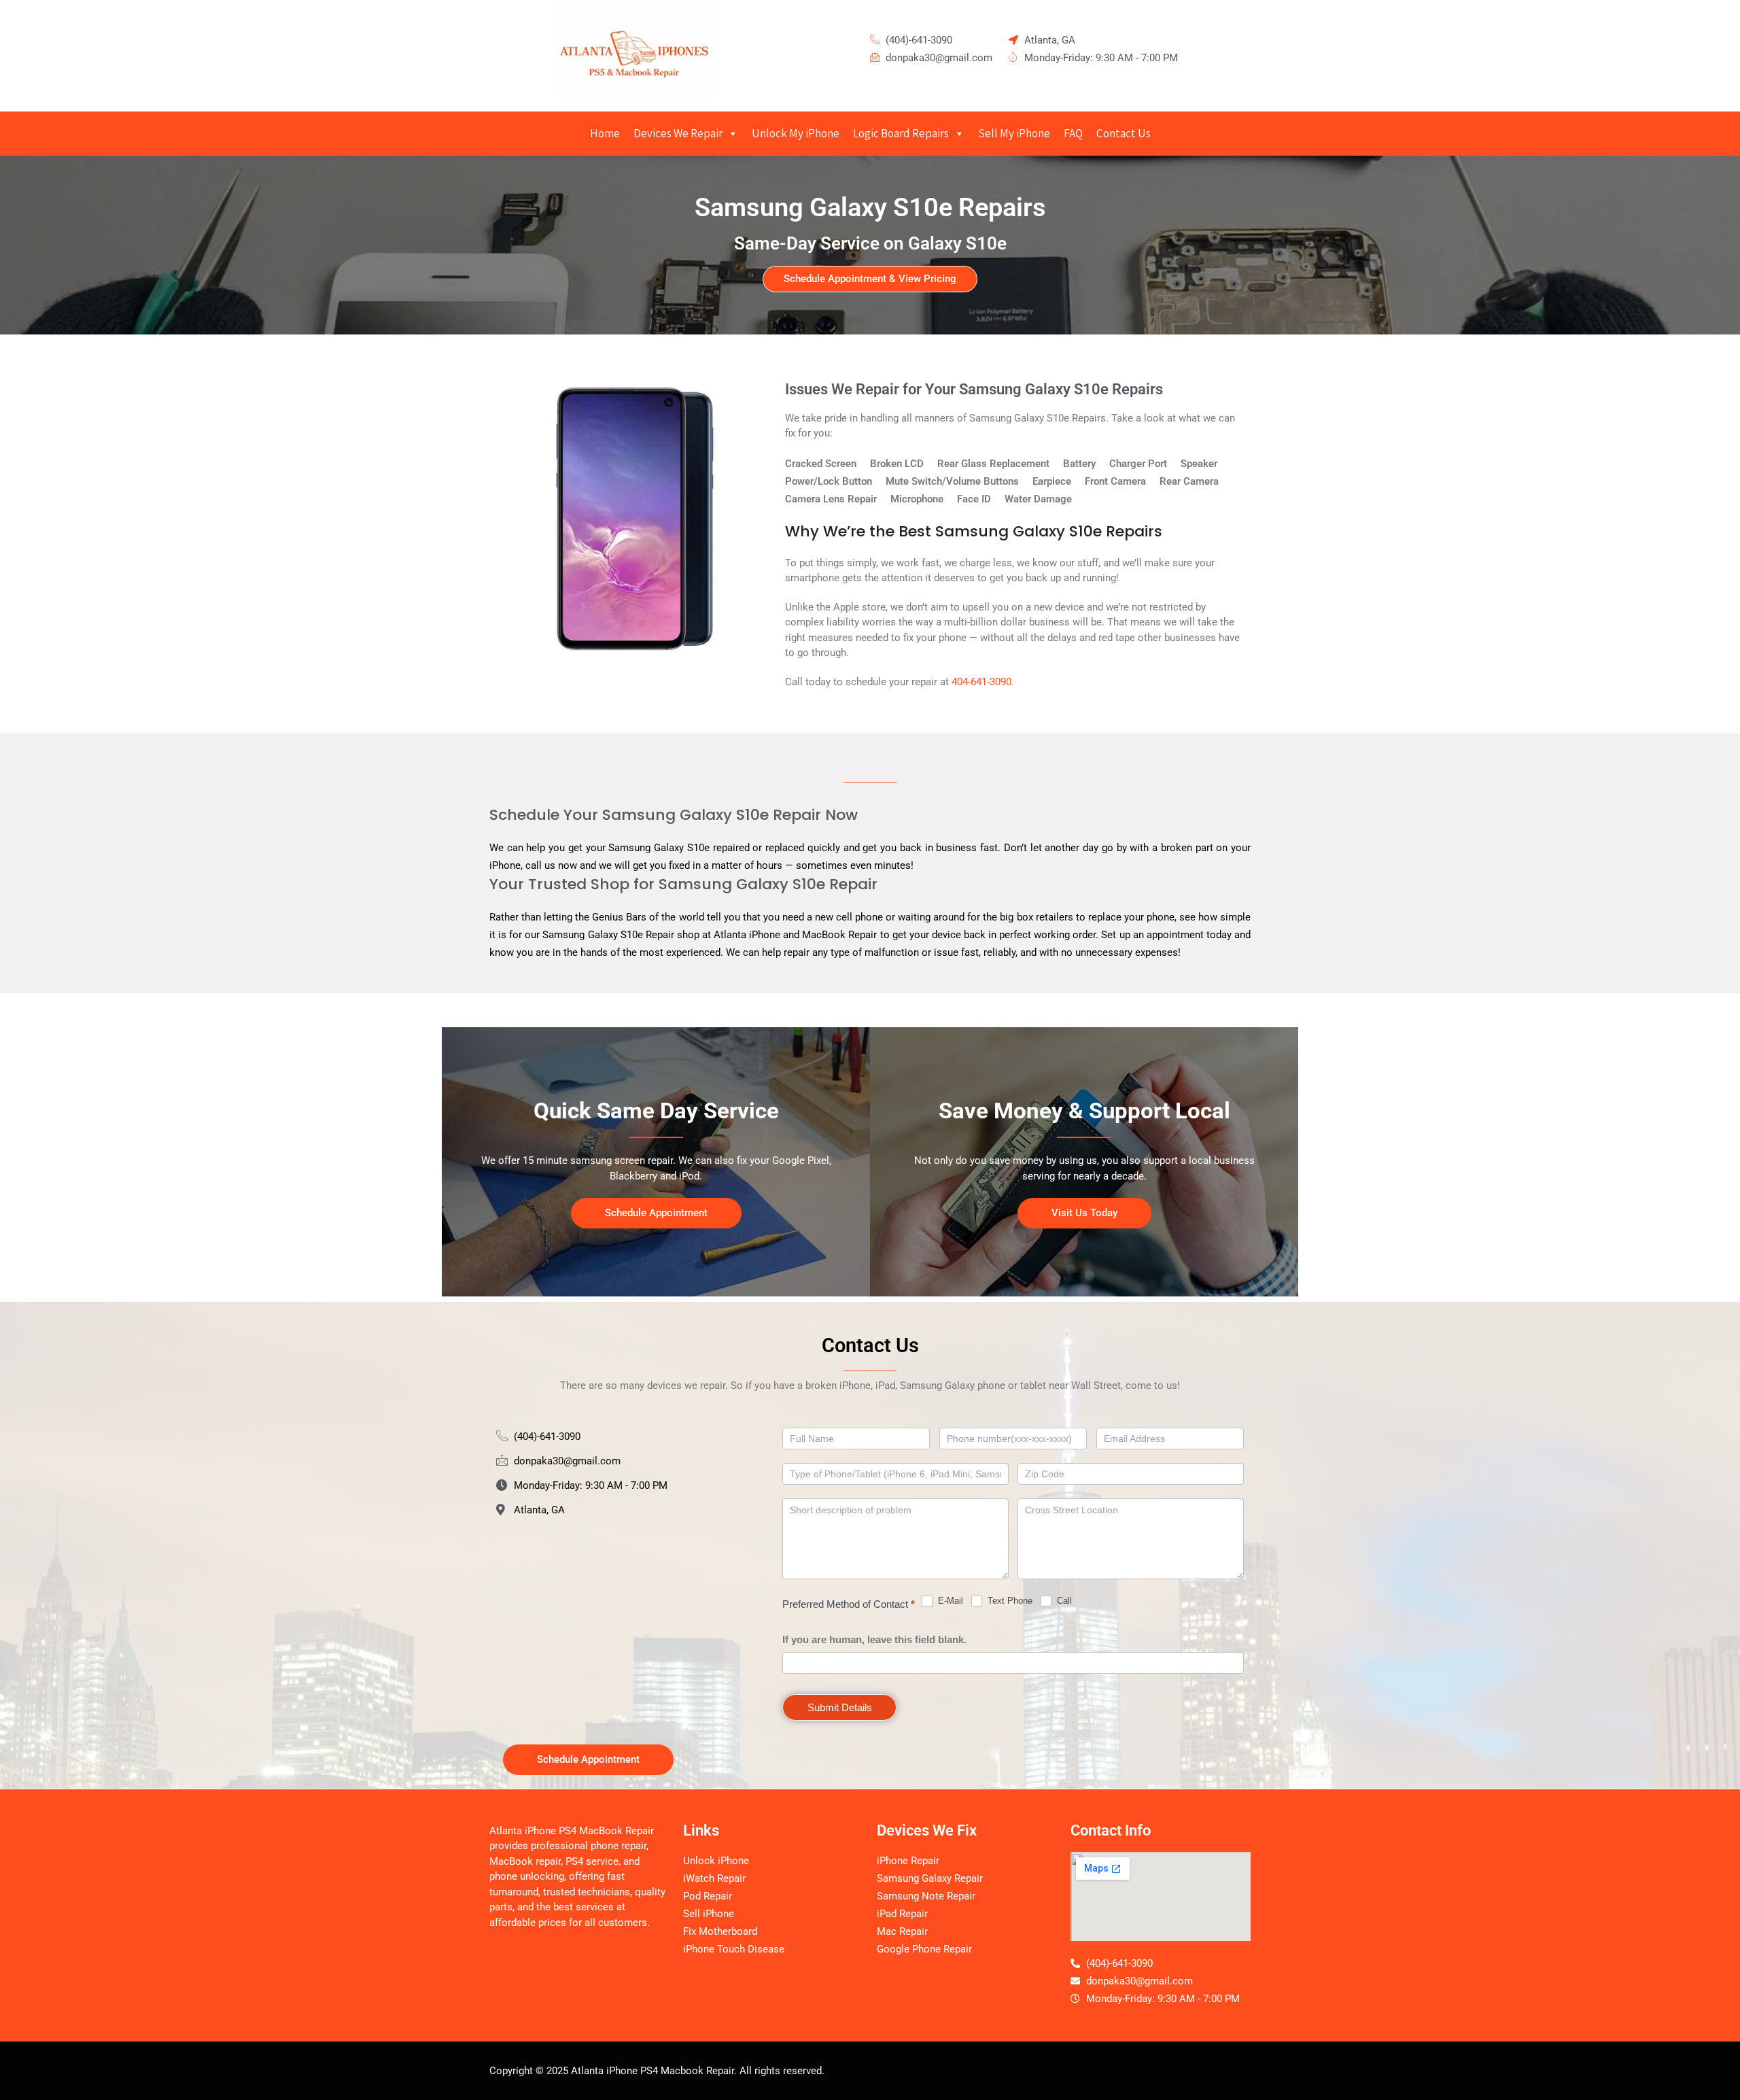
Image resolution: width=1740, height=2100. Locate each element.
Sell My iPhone (1014, 133)
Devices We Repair (678, 133)
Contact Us (1124, 133)
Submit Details (840, 1707)
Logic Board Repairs (901, 133)
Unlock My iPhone (796, 133)
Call (1063, 1601)
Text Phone (1009, 1601)
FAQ (1073, 133)
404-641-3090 (981, 682)
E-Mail (949, 1601)
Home (605, 133)
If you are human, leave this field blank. (874, 1639)
